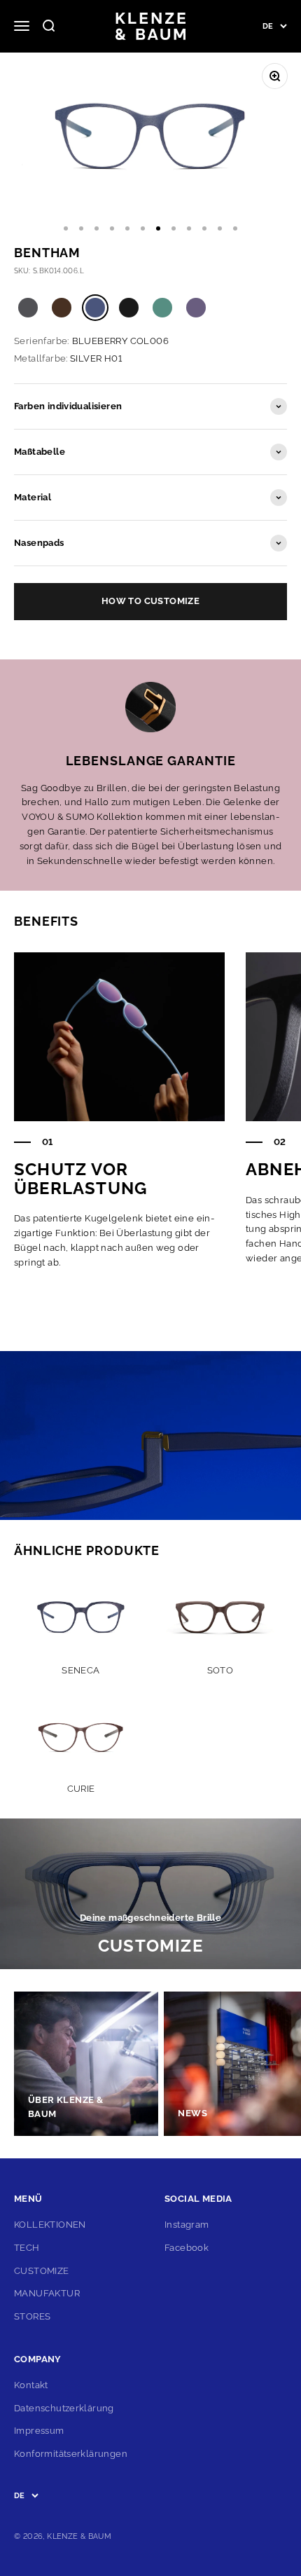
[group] (150, 1894)
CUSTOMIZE (42, 2271)
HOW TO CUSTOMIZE (150, 601)
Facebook (187, 2248)
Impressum (39, 2431)
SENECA (80, 1670)
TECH (27, 2248)
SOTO (220, 1670)
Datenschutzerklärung (64, 2408)
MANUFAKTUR (47, 2293)
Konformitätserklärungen (71, 2454)
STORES (32, 2316)
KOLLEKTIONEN (50, 2225)
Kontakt (31, 2385)
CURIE (81, 1789)
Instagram (187, 2225)
